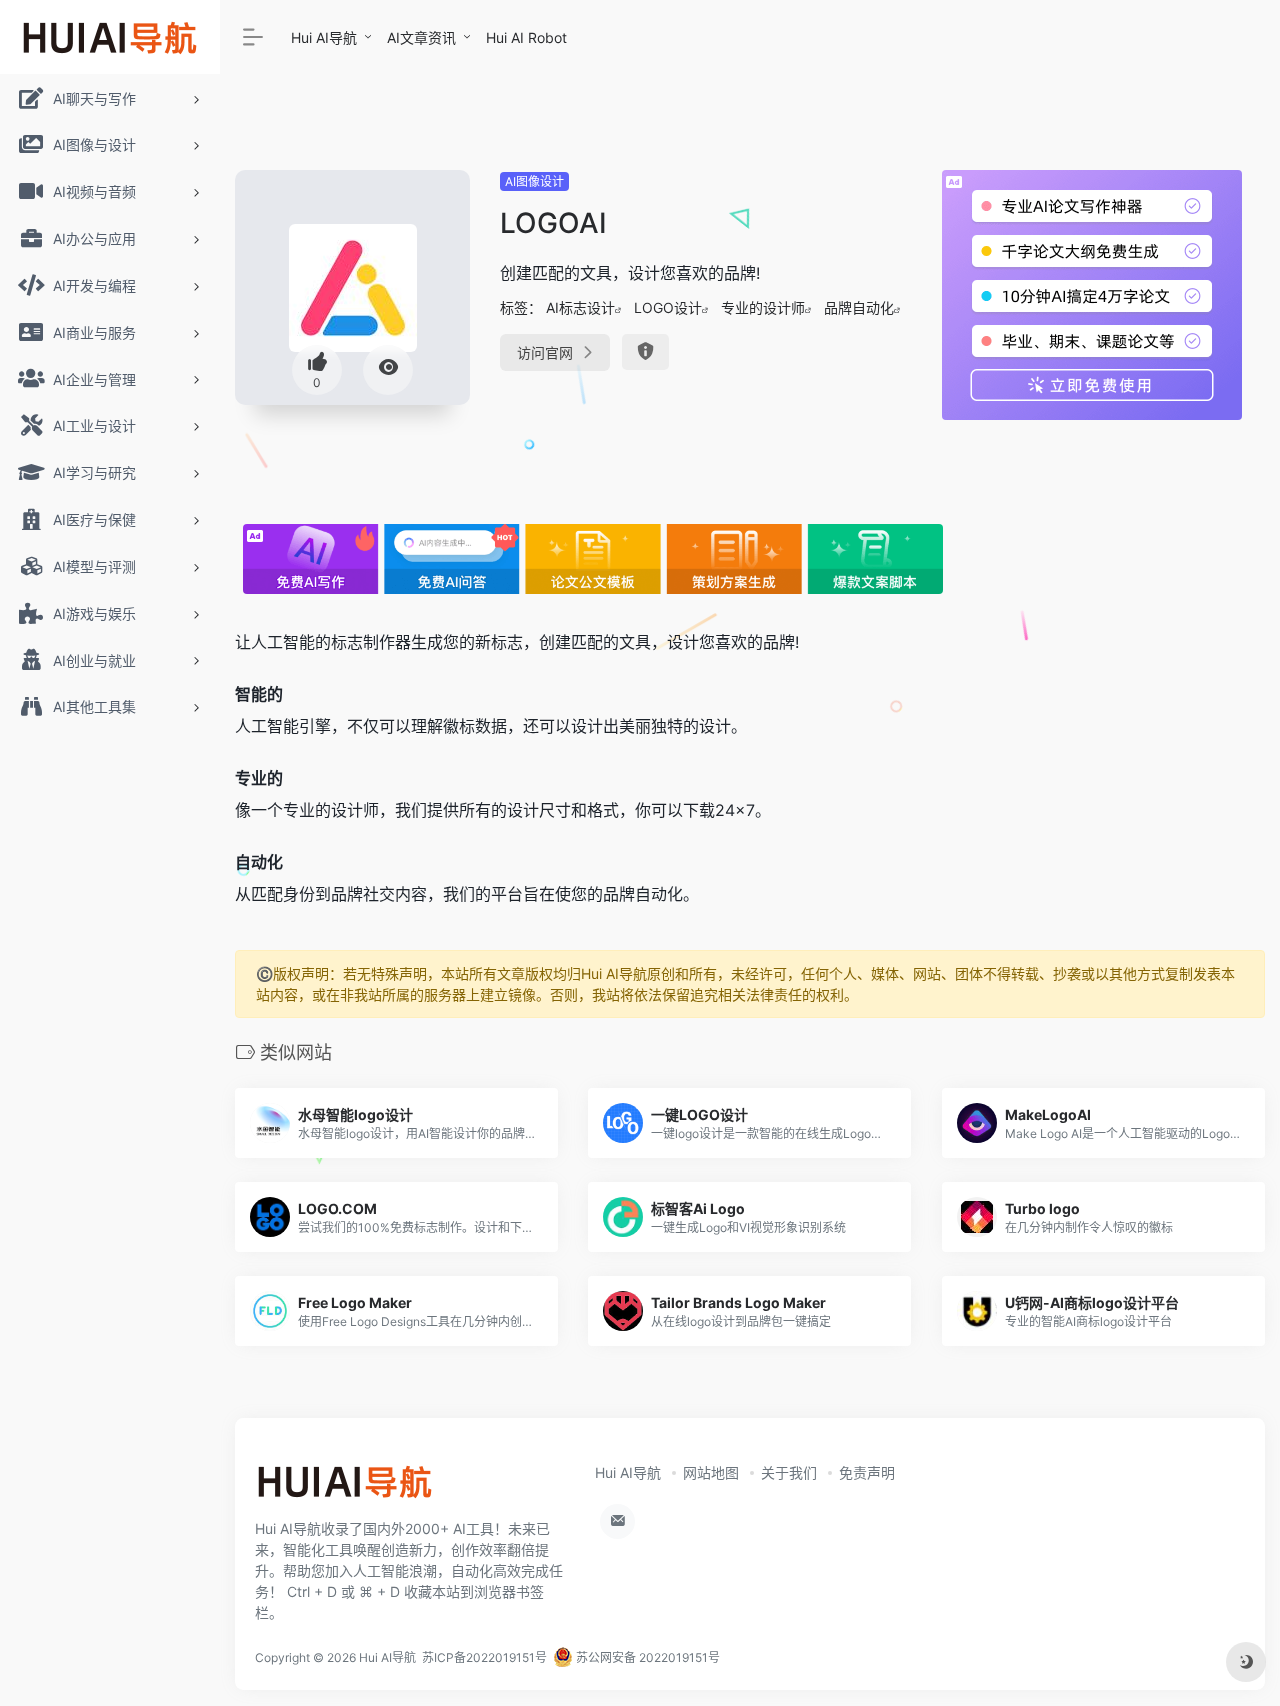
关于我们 (789, 1472)
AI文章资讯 (421, 37)
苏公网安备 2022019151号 (646, 1657)
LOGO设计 (668, 307)
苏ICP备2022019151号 (484, 1657)
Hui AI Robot (526, 37)
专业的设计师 (763, 307)
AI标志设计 (580, 307)
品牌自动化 (859, 307)
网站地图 (711, 1472)
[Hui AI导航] (345, 1488)
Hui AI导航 (324, 37)
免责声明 (867, 1472)
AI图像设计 (534, 181)
